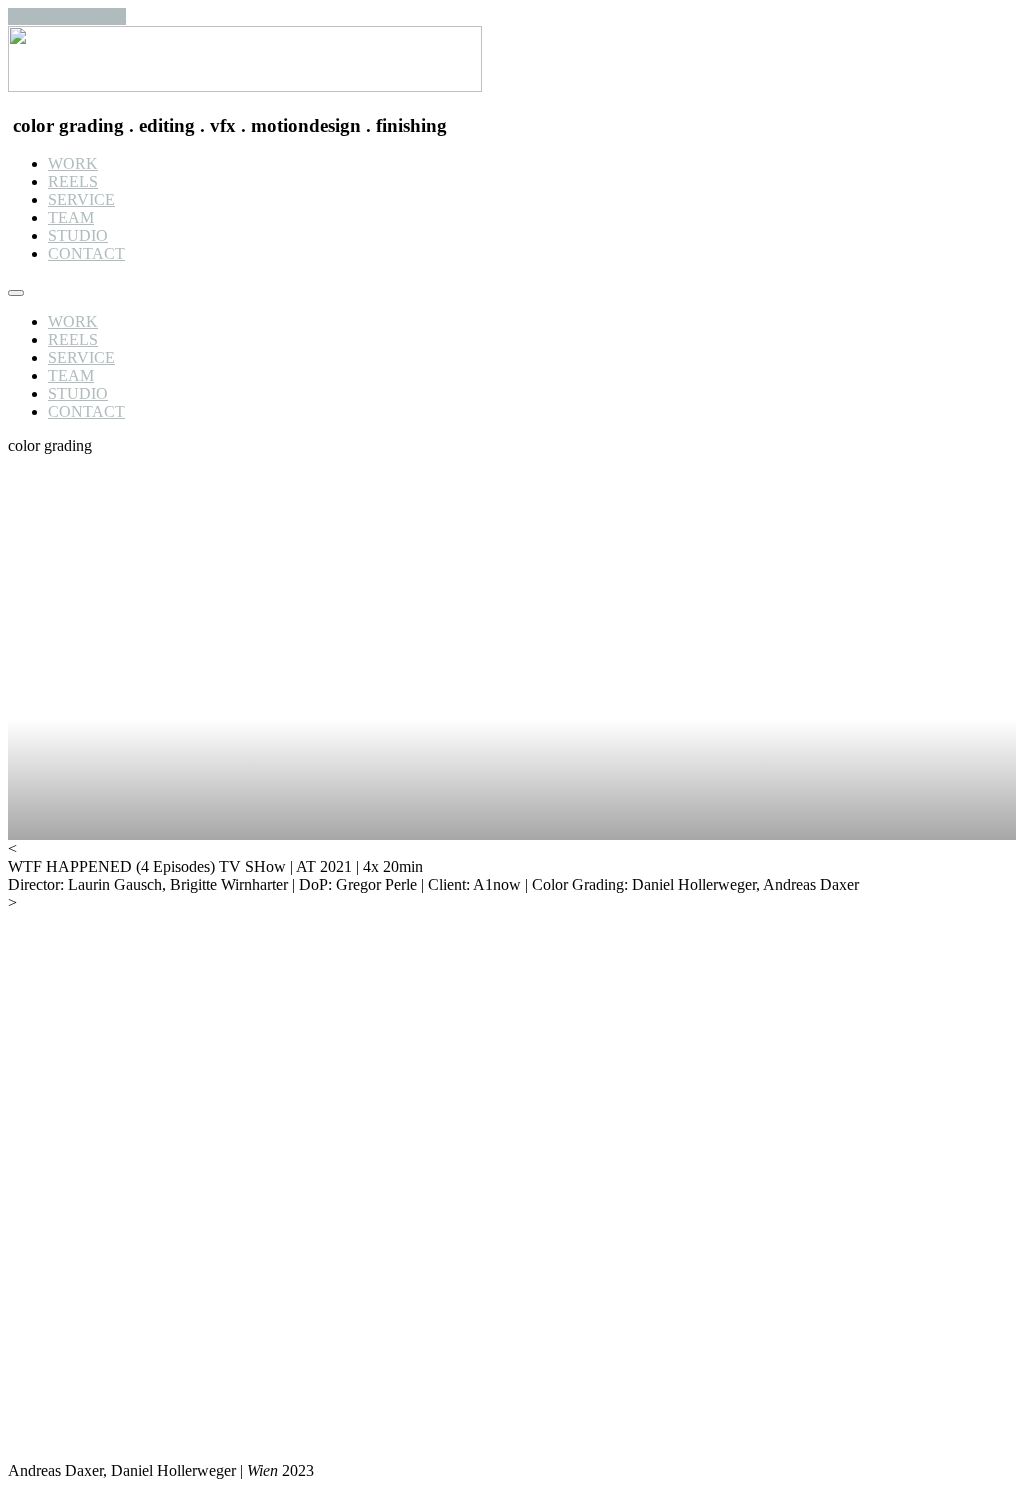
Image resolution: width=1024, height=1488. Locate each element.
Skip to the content (67, 16)
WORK (73, 163)
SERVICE (81, 199)
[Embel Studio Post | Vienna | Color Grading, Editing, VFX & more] (245, 86)
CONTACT (86, 253)
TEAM (71, 217)
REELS (73, 181)
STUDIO (78, 235)
